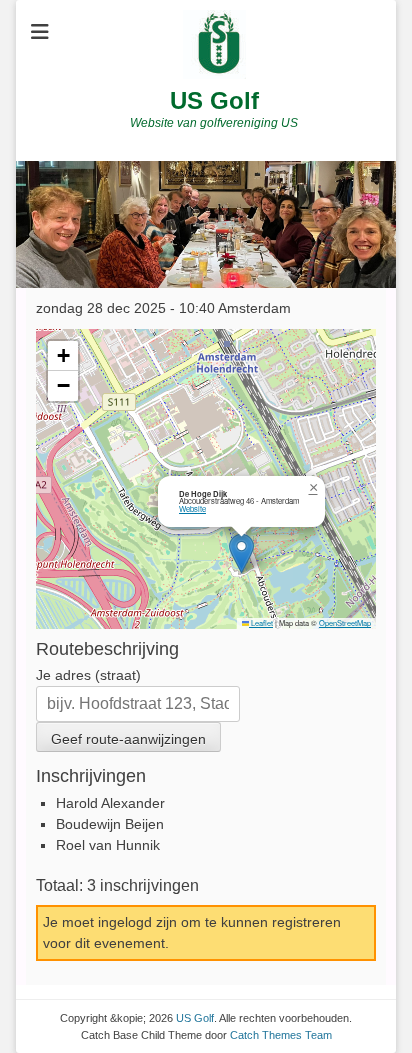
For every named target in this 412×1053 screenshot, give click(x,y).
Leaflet (261, 622)
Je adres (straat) (88, 675)
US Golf (214, 100)
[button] (241, 553)
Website (192, 508)
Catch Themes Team (281, 1035)
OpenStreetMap (345, 622)
